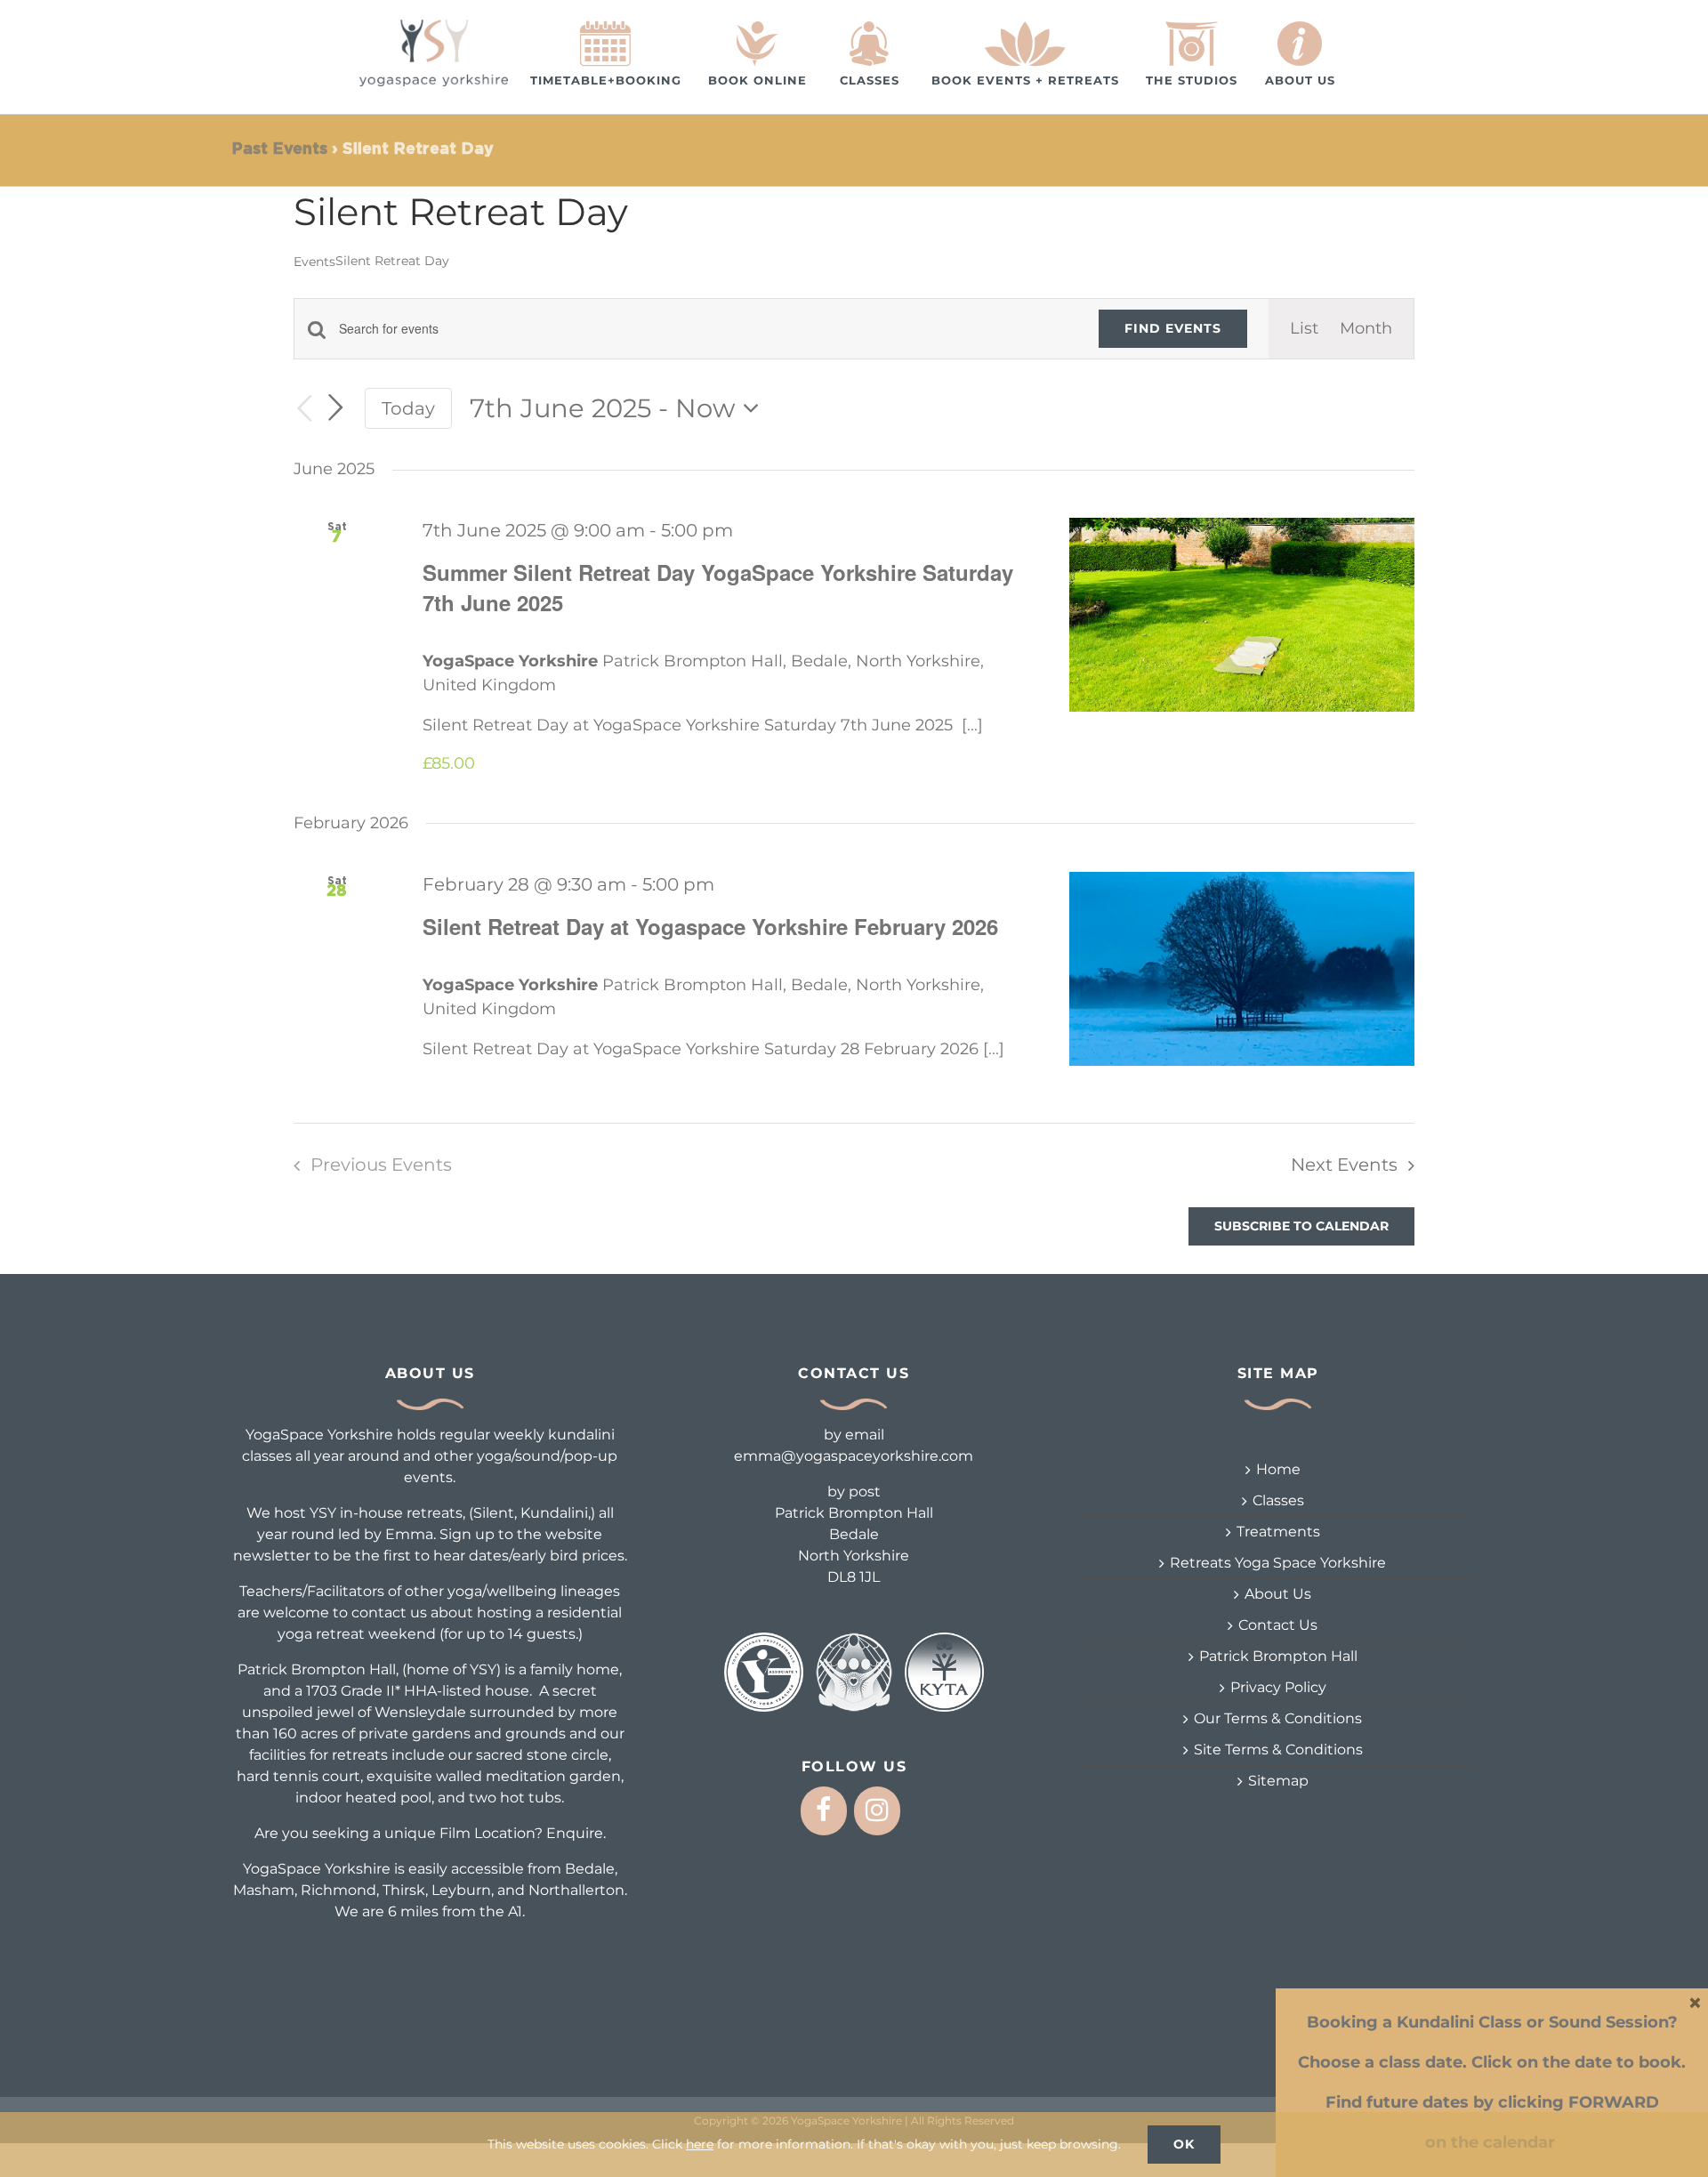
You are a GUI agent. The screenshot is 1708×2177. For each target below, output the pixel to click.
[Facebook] (824, 1811)
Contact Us (1278, 1625)
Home (1278, 1469)
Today (408, 408)
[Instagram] (877, 1811)
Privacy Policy (1278, 1687)
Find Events (1173, 328)
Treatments (1278, 1532)
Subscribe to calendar (1301, 1226)
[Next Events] (336, 407)
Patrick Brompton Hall (1278, 1656)
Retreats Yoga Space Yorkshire (1278, 1563)
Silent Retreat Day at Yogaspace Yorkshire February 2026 (710, 926)
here (700, 2144)
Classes (1278, 1500)
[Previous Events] (304, 409)
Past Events (279, 149)
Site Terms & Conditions (1278, 1750)
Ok (1184, 2144)
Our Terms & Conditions (1278, 1718)
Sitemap (1278, 1781)
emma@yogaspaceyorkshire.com (854, 1456)
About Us (1278, 1594)
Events (314, 262)
